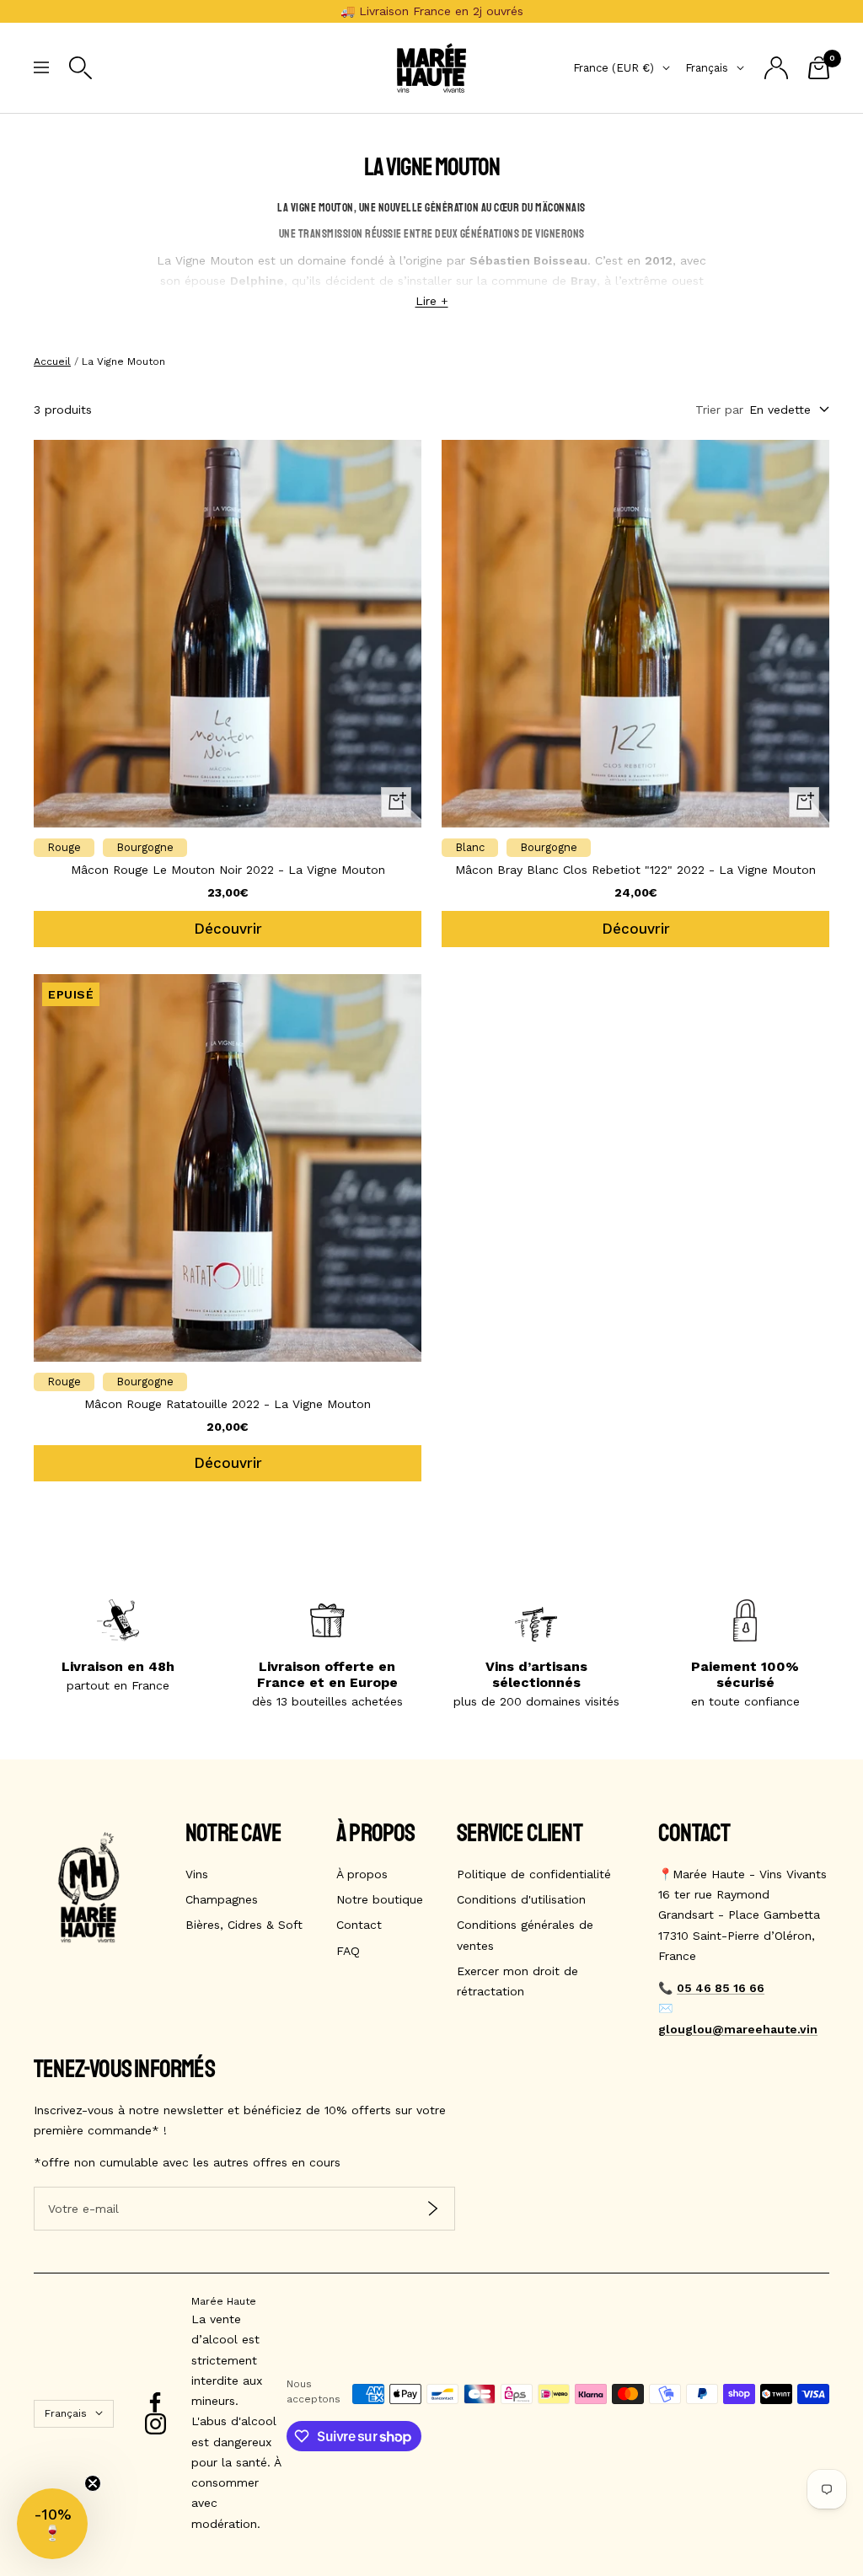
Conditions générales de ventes (525, 1935)
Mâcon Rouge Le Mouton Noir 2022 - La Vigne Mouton (228, 870)
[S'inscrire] (433, 2208)
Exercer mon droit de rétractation (517, 1981)
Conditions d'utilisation (521, 1899)
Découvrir (228, 929)
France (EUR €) (614, 68)
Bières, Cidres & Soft (244, 1925)
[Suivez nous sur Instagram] (155, 2424)
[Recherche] (80, 68)
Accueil (52, 361)
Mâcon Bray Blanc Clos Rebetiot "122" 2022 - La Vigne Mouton (635, 870)
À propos (362, 1874)
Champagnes (222, 1899)
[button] (52, 2524)
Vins (197, 1874)
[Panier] (819, 68)
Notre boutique (380, 1899)
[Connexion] (776, 68)
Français (707, 68)
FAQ (348, 1951)
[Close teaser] (93, 2483)
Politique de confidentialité (534, 1874)
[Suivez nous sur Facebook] (155, 2403)
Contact (359, 1925)
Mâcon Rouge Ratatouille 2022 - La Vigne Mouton (228, 1404)
